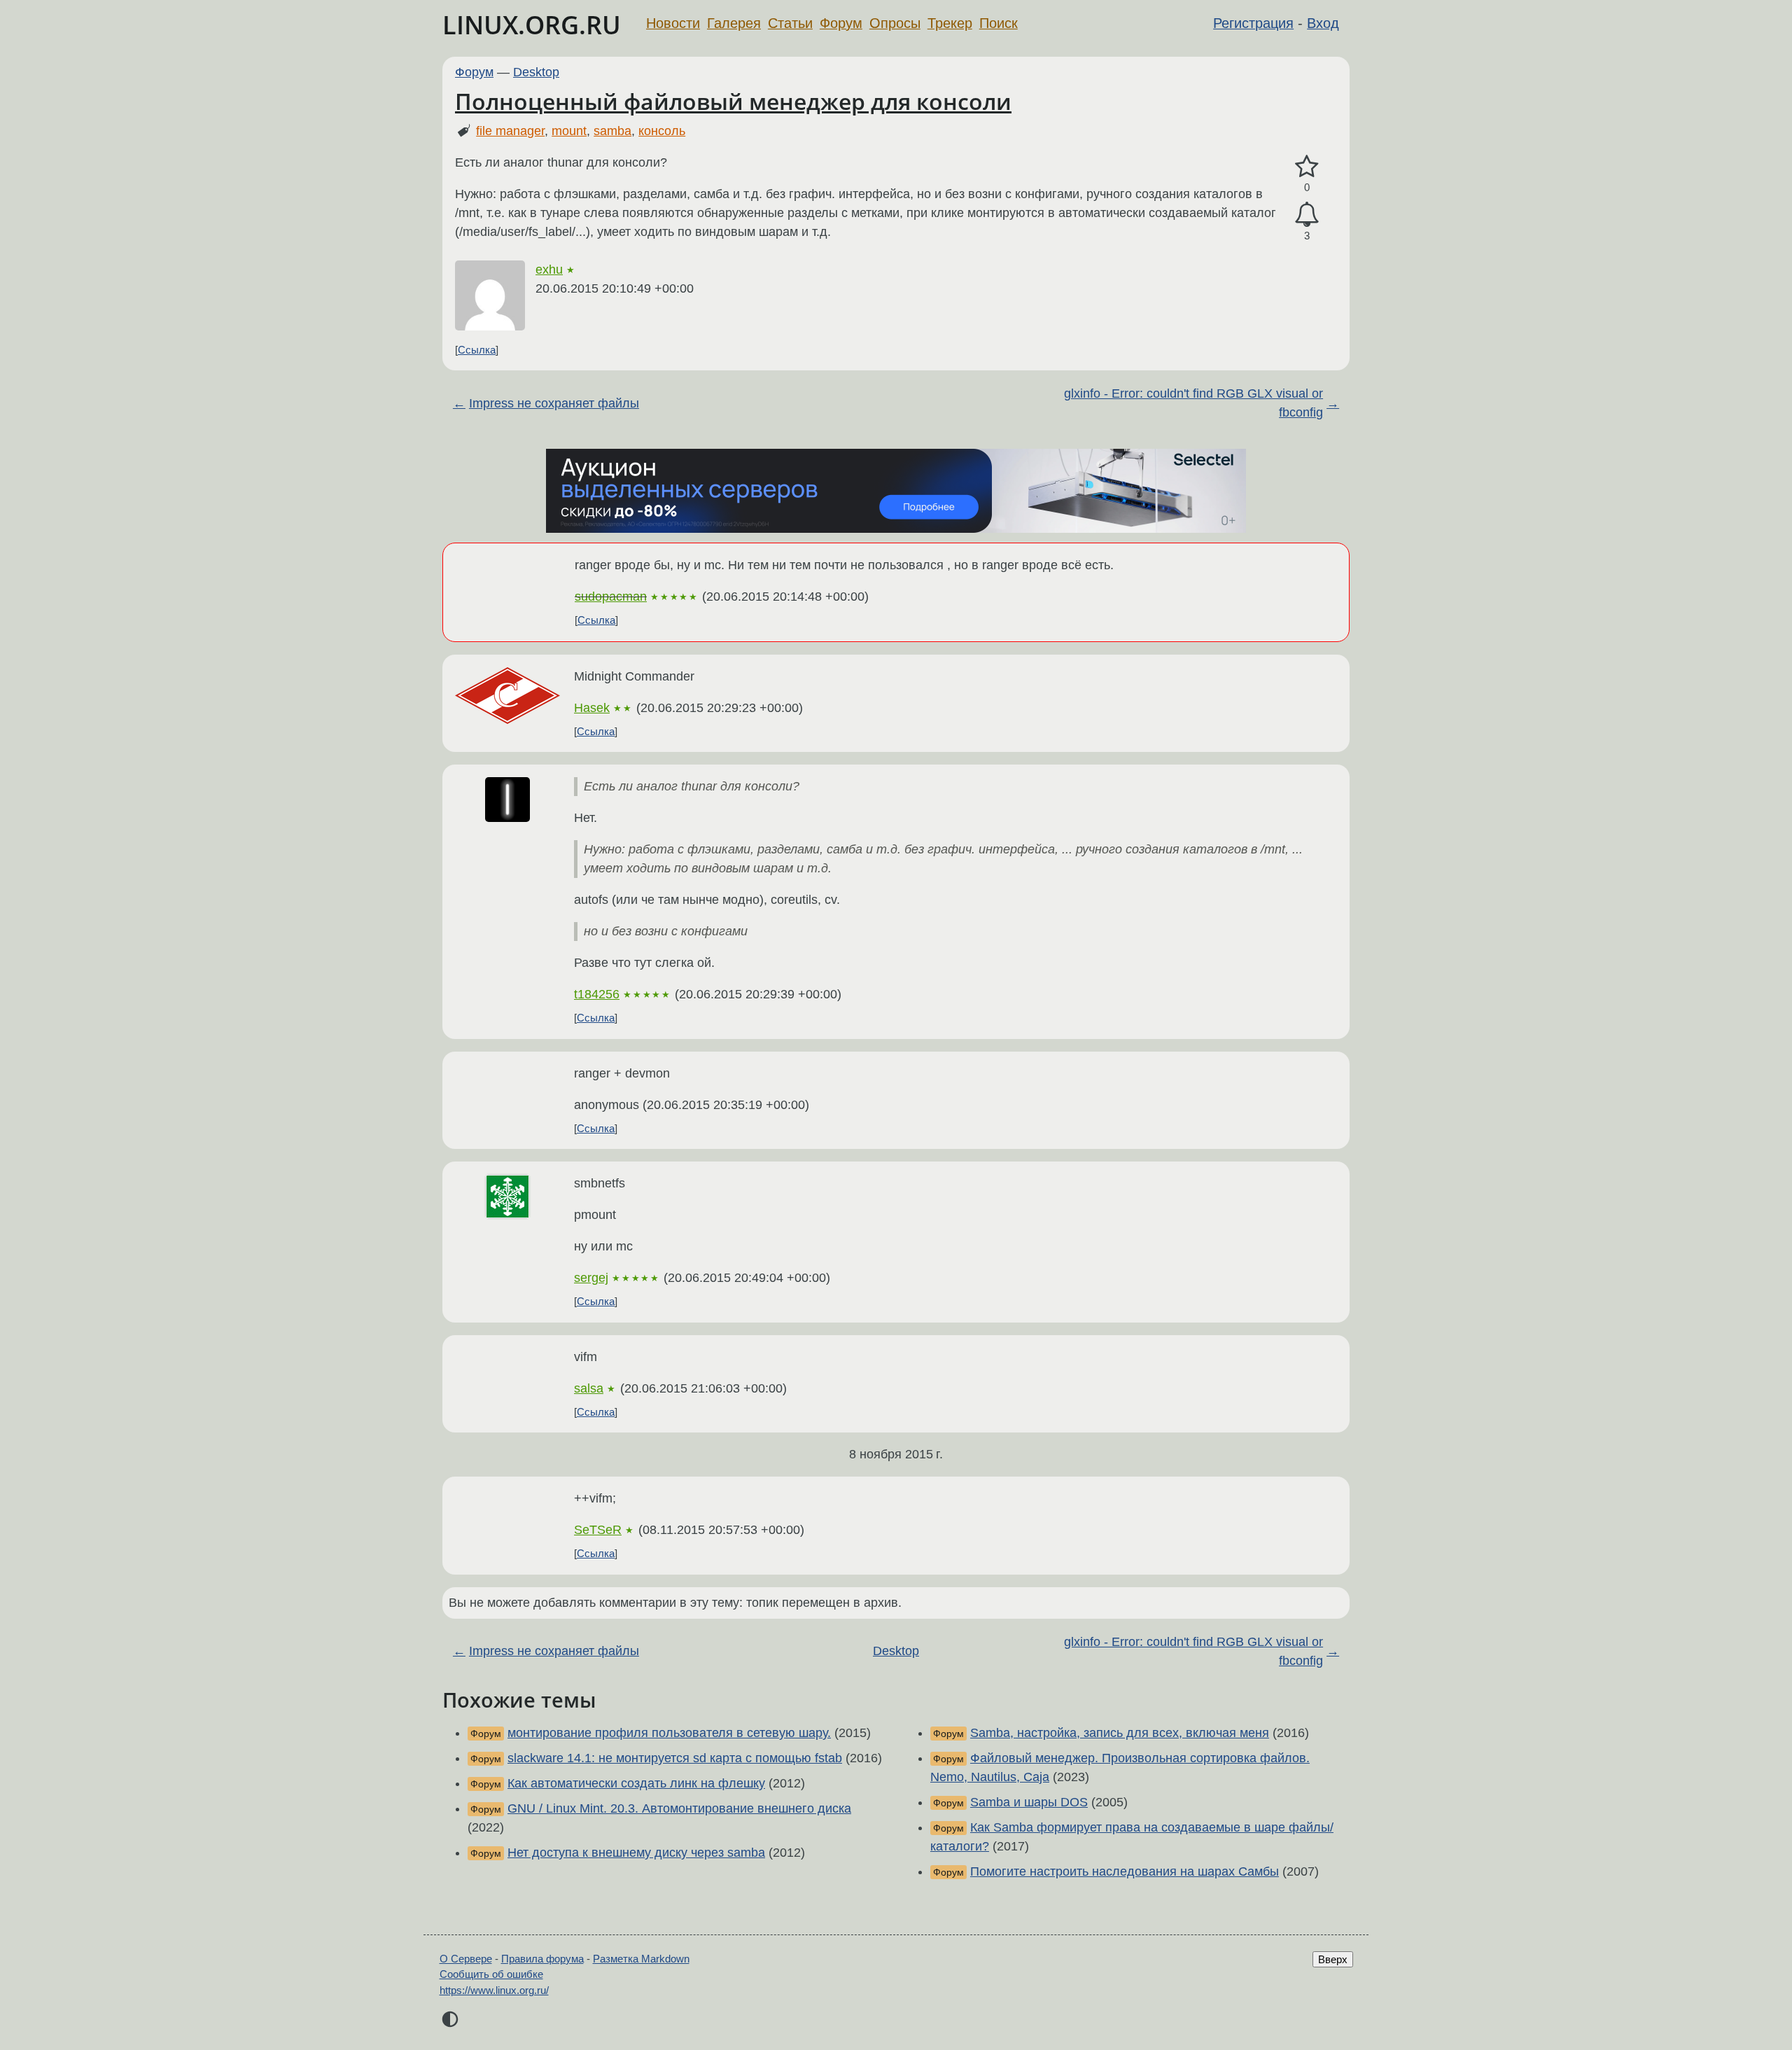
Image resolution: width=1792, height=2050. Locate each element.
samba (612, 131)
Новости (673, 23)
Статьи (790, 23)
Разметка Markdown (641, 1959)
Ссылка (477, 350)
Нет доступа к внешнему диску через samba (636, 1853)
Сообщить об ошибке (491, 1974)
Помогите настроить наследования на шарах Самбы (1125, 1871)
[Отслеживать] (1307, 215)
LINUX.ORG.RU (532, 25)
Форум (841, 23)
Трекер (950, 23)
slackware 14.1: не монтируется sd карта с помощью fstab (675, 1758)
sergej (591, 1278)
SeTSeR (598, 1530)
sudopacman (611, 597)
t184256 (597, 994)
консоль (662, 131)
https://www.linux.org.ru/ (494, 1990)
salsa (589, 1388)
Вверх (1333, 1959)
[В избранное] (1307, 167)
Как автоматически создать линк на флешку (636, 1783)
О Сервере (466, 1959)
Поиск (999, 23)
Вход (1323, 23)
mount (569, 131)
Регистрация (1253, 23)
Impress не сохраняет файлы (554, 403)
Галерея (734, 23)
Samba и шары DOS (1029, 1802)
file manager (510, 131)
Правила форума (542, 1959)
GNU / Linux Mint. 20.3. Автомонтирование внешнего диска (679, 1808)
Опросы (895, 23)
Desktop (536, 72)
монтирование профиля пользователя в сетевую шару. (669, 1733)
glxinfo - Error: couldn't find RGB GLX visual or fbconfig (1193, 403)
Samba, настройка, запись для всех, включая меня (1120, 1733)
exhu (549, 270)
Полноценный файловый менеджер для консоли (733, 101)
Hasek (592, 708)
